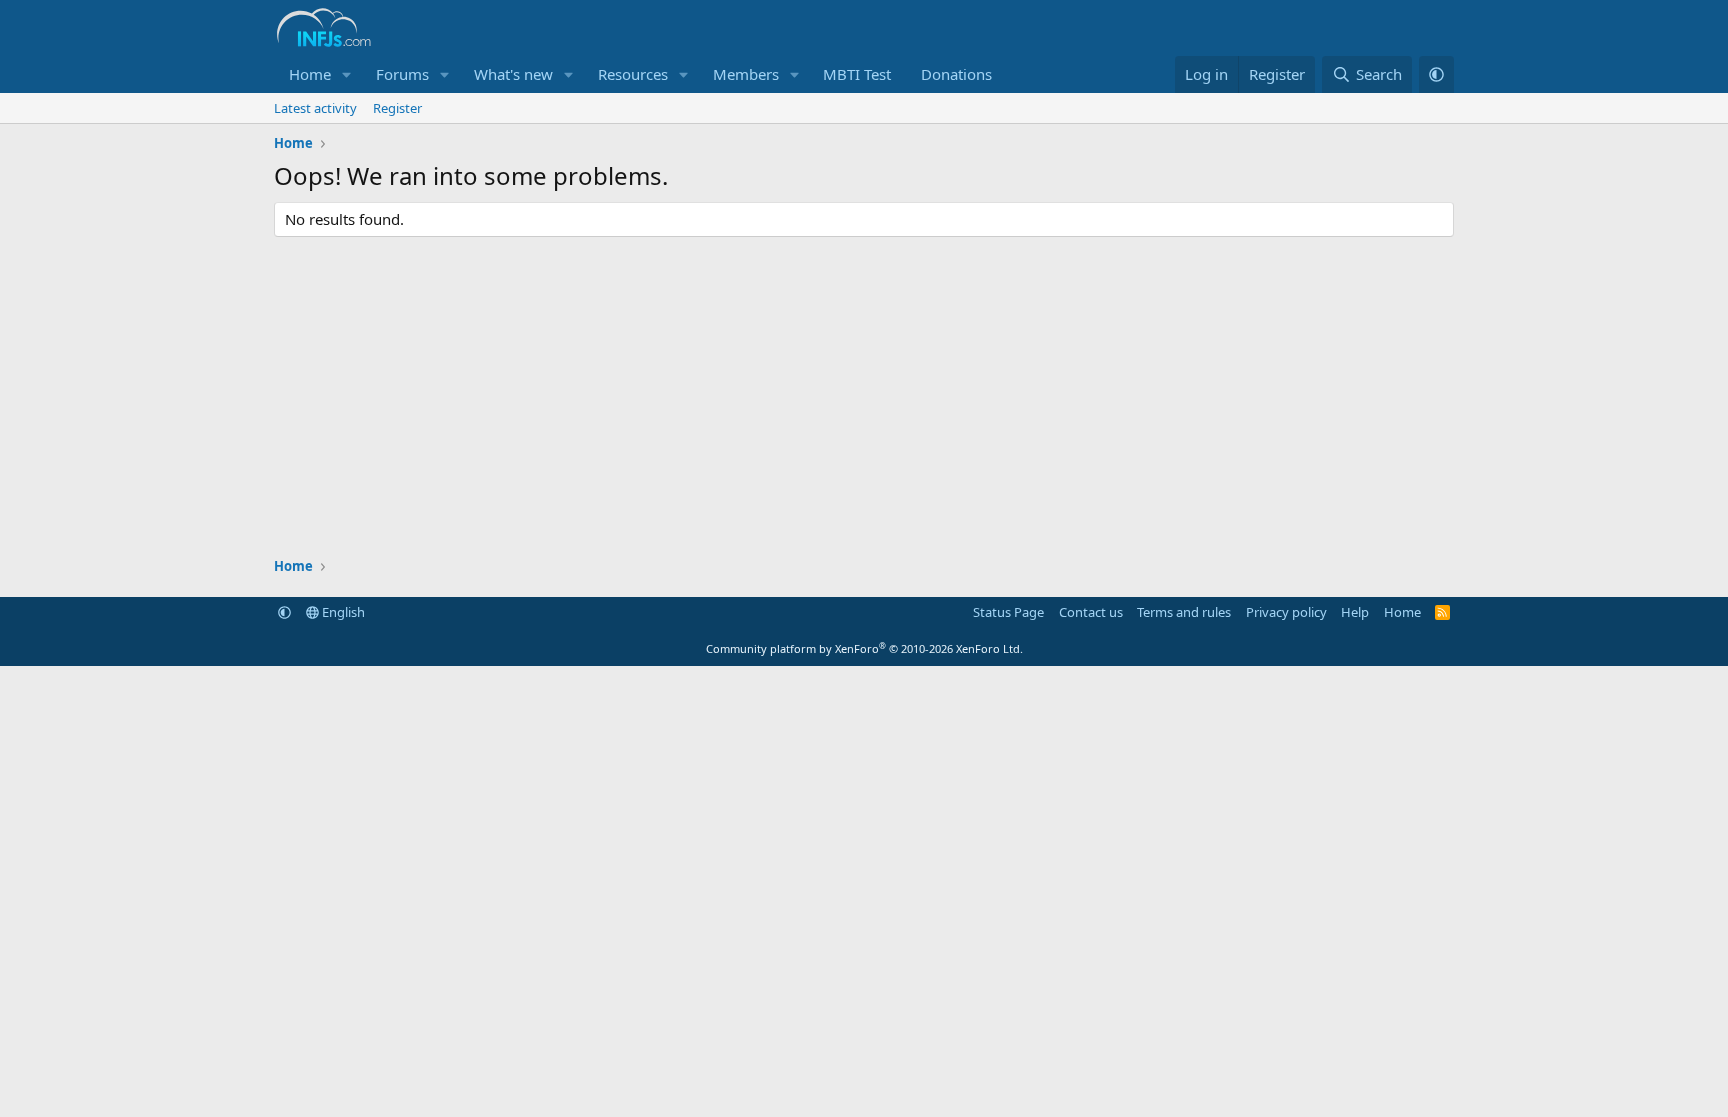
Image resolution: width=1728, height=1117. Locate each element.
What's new (513, 74)
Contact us (1091, 612)
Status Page (1008, 612)
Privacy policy (1286, 612)
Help (1355, 612)
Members (746, 74)
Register (397, 108)
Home (310, 74)
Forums (402, 74)
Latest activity (315, 108)
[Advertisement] (864, 397)
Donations (956, 74)
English (342, 612)
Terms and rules (1184, 612)
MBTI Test (857, 74)
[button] (347, 74)
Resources (633, 74)
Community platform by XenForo (864, 648)
